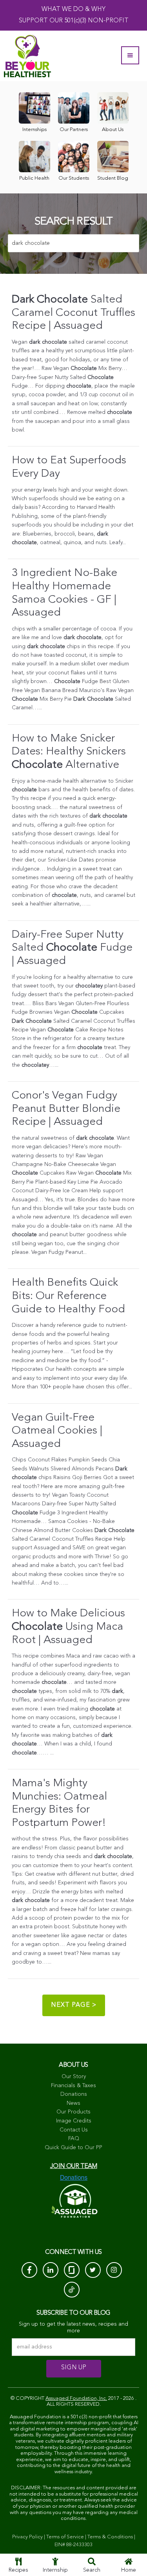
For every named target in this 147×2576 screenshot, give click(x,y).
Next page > (74, 2005)
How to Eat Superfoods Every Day (69, 467)
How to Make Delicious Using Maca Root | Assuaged (68, 1627)
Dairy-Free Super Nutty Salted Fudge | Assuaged (72, 948)
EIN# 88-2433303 (73, 2545)
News (73, 2103)
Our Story (74, 2077)
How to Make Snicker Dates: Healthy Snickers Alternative (69, 752)
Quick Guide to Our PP (73, 2148)
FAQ (74, 2139)
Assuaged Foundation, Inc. (76, 2398)
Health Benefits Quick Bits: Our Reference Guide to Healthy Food (68, 1296)
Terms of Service (65, 2537)
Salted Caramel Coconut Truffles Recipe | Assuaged (73, 313)
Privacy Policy (27, 2537)
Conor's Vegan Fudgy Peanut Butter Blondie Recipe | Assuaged (66, 1109)
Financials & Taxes (73, 2086)
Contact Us (74, 2130)
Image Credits (74, 2121)
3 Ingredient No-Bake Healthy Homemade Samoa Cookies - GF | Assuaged (64, 593)
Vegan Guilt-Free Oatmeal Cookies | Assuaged (57, 1431)
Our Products (73, 2112)
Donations (74, 2094)
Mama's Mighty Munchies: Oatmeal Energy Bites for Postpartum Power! (59, 1803)
